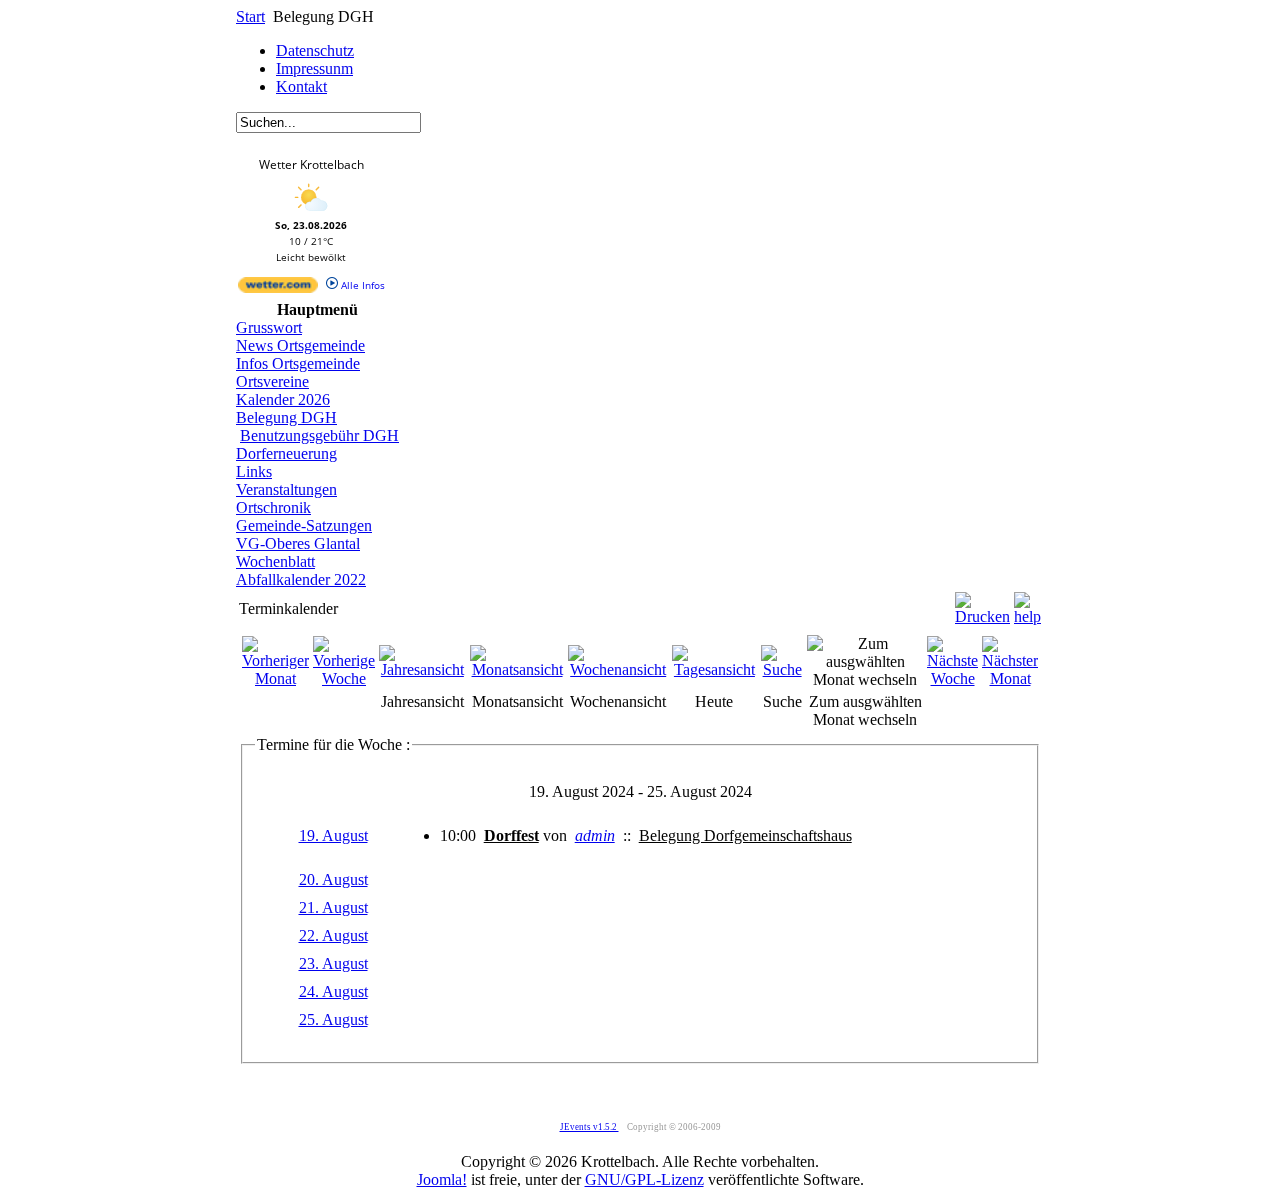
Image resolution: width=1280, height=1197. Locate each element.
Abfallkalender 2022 (301, 579)
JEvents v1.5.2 (589, 1127)
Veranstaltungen (286, 489)
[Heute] (714, 669)
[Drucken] (982, 603)
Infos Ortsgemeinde (298, 363)
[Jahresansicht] (422, 669)
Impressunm (314, 68)
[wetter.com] (278, 289)
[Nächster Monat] (1010, 678)
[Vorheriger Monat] (275, 678)
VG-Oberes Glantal (298, 543)
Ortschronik (273, 507)
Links (254, 471)
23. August (333, 963)
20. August (333, 879)
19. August (333, 835)
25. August (333, 1019)
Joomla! (442, 1179)
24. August (333, 991)
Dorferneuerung (286, 453)
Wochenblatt (275, 561)
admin (595, 835)
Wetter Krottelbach (311, 164)
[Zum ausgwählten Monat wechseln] (865, 679)
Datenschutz (315, 50)
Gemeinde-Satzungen (304, 525)
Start (250, 16)
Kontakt (301, 86)
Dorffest (511, 835)
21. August (333, 907)
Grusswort (269, 327)
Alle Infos (361, 285)
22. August (333, 935)
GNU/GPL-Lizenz (644, 1179)
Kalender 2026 (283, 399)
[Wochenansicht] (618, 669)
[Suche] (782, 669)
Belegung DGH (286, 417)
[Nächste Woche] (952, 678)
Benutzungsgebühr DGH (319, 435)
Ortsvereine (272, 381)
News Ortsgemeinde (300, 345)
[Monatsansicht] (517, 669)
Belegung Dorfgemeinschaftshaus (745, 835)
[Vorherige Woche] (344, 678)
